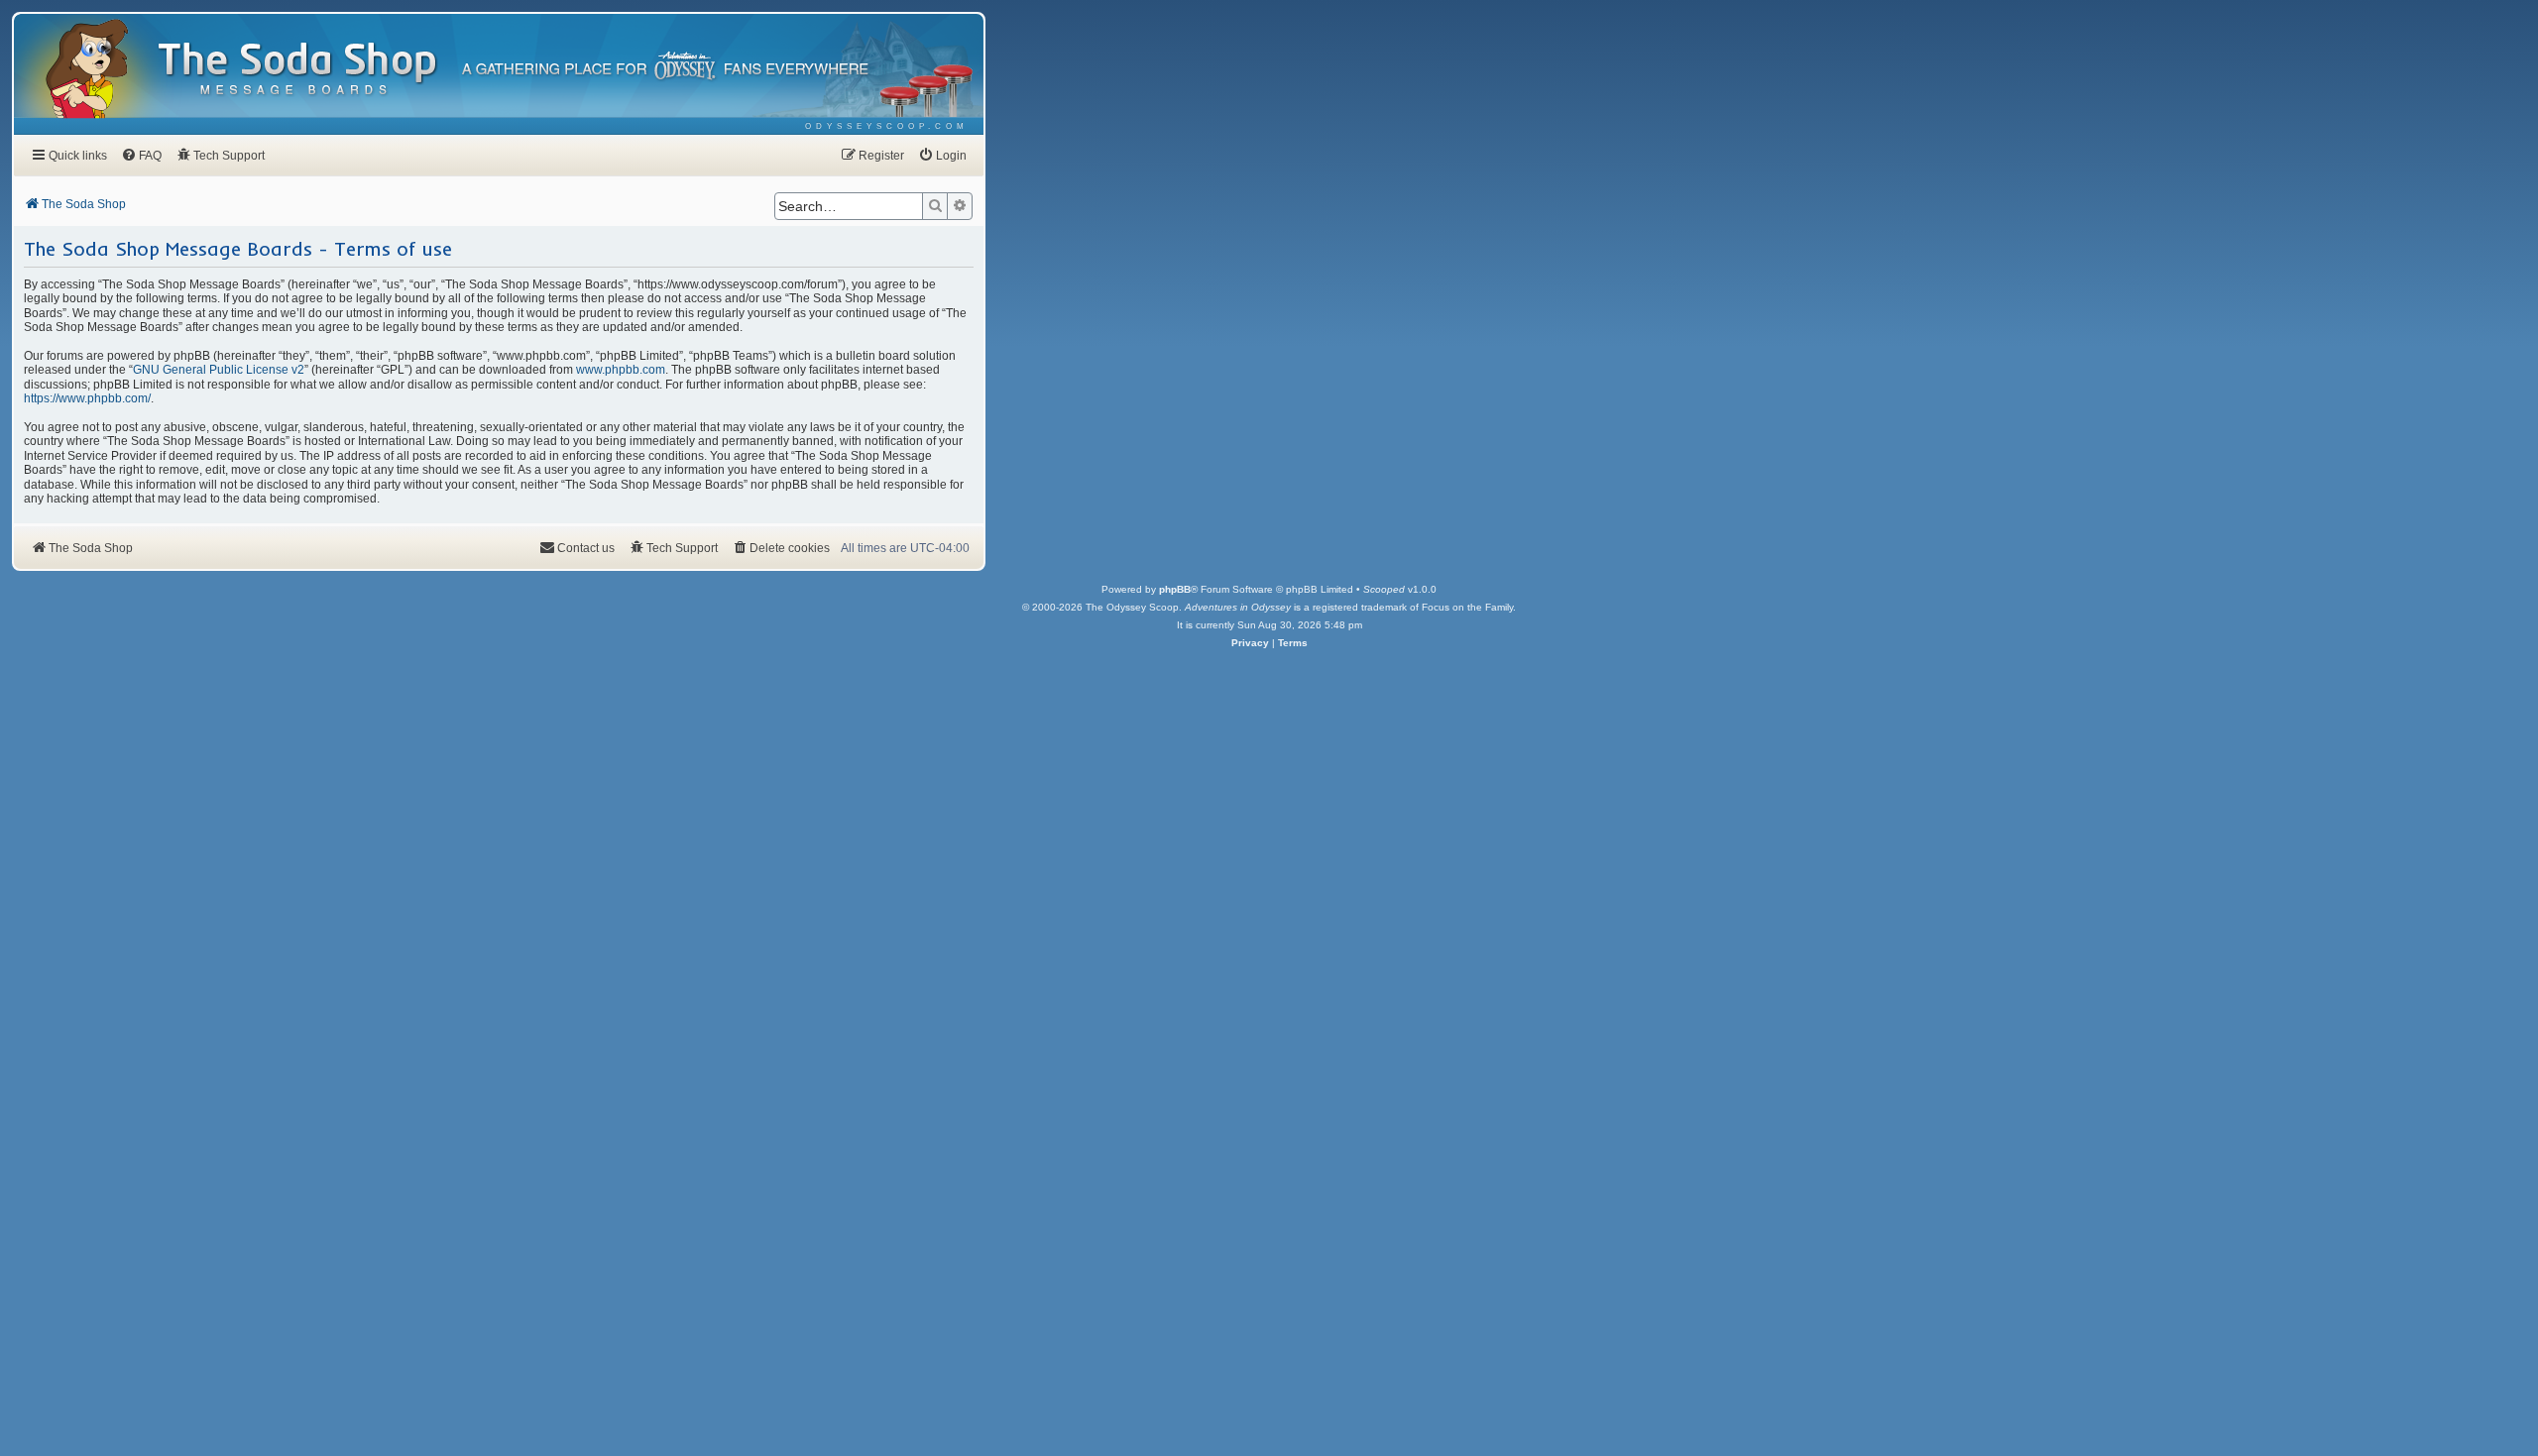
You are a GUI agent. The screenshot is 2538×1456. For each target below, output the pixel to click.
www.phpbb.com (621, 370)
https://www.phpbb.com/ (87, 398)
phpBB (1175, 589)
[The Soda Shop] (298, 70)
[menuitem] (887, 126)
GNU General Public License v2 (219, 370)
